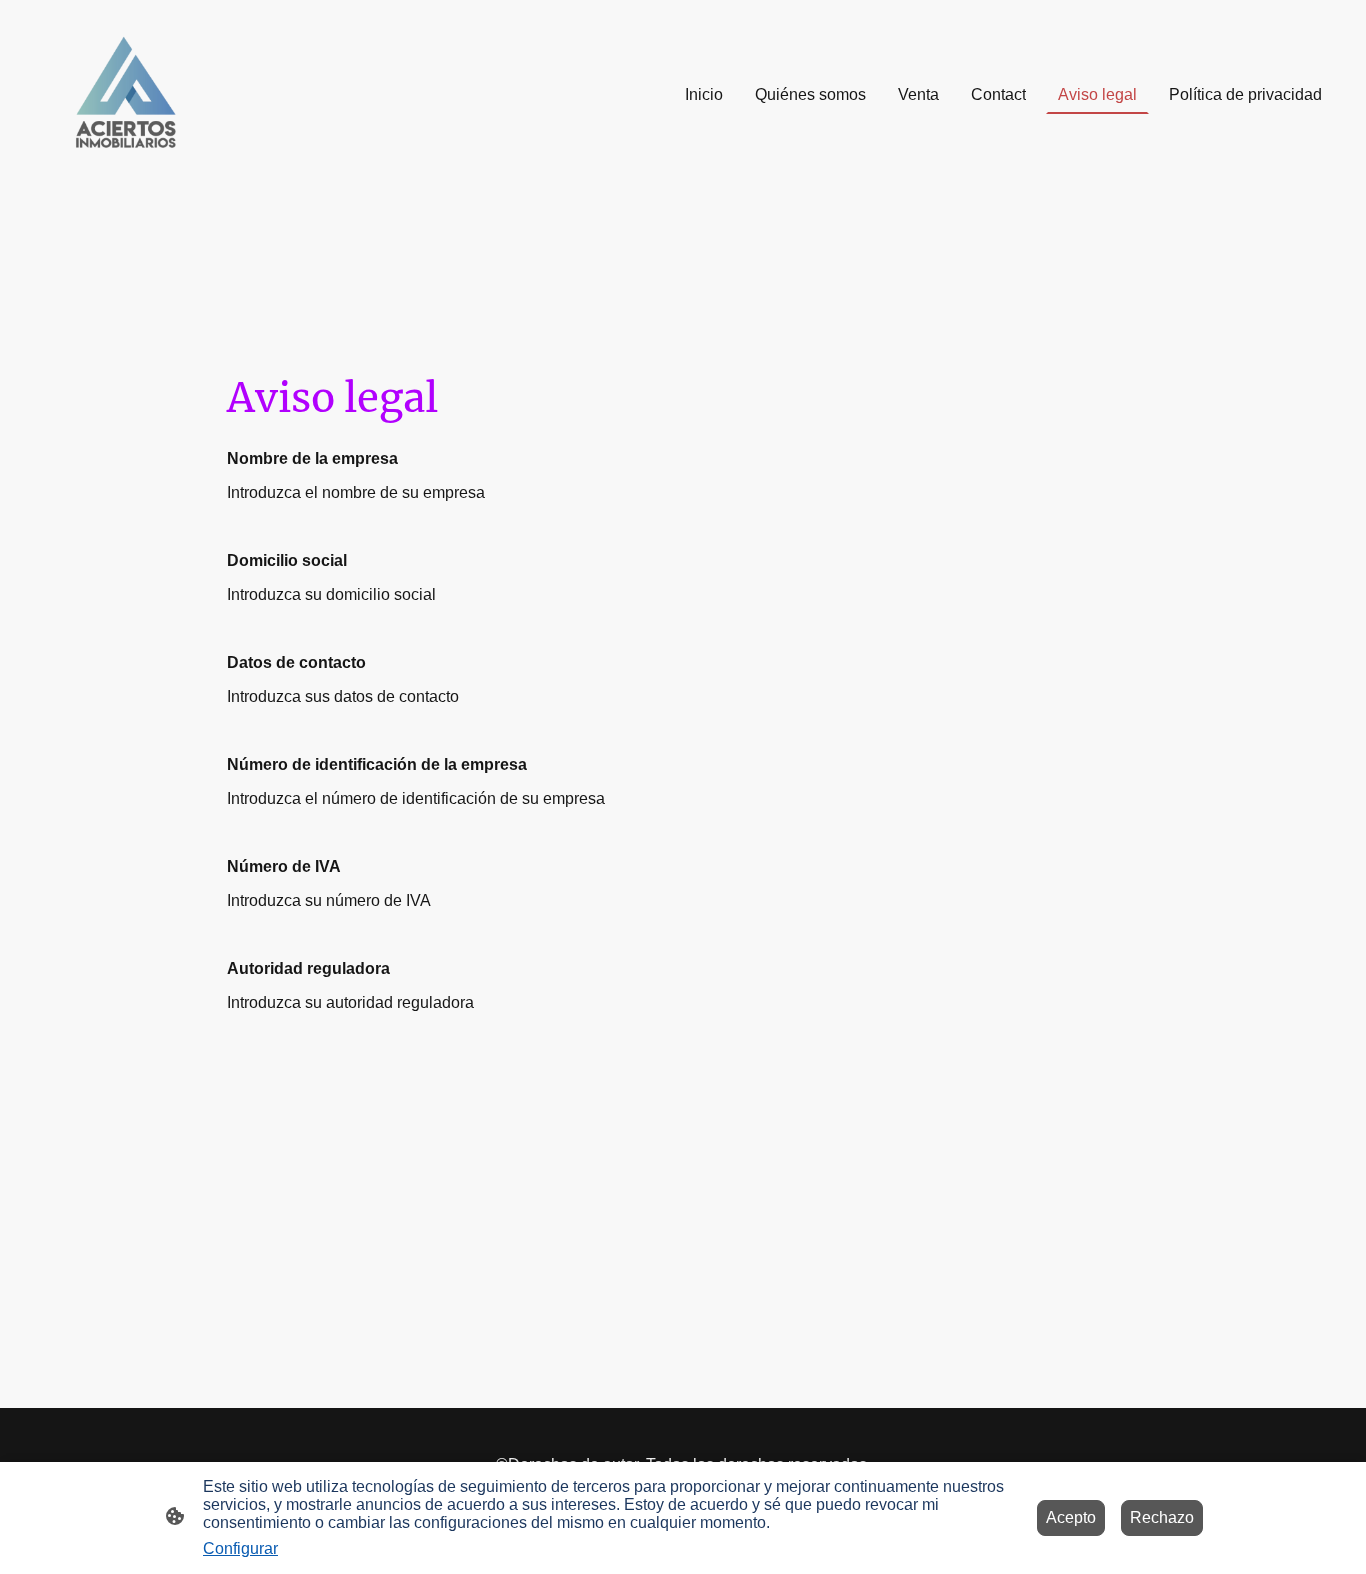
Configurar (240, 1548)
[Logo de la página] (127, 95)
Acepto (1071, 1517)
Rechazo (1162, 1517)
